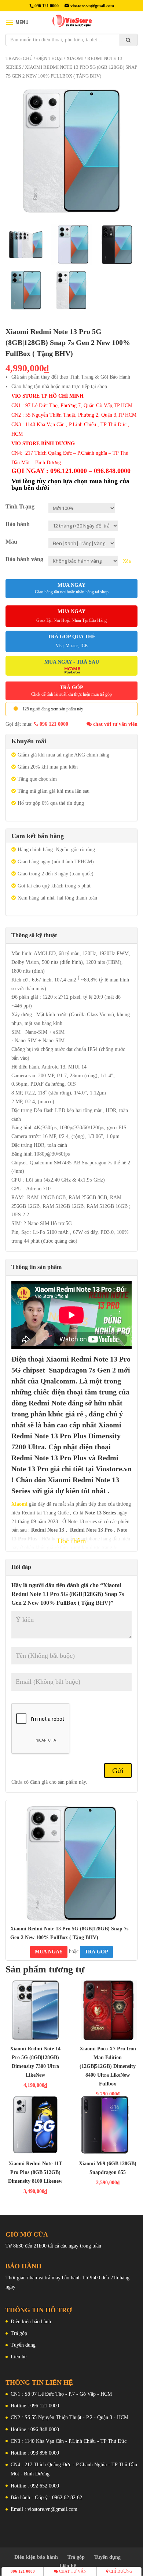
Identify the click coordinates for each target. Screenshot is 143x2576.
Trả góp (19, 2333)
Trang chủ (19, 59)
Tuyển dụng (23, 2345)
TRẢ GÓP (71, 691)
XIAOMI (75, 59)
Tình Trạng (20, 506)
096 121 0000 (53, 724)
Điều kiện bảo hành (31, 2322)
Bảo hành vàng (24, 559)
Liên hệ (19, 2357)
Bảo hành (18, 524)
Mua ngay (72, 588)
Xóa (127, 561)
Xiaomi (19, 1504)
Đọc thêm (72, 1541)
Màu (11, 542)
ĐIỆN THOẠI (49, 59)
